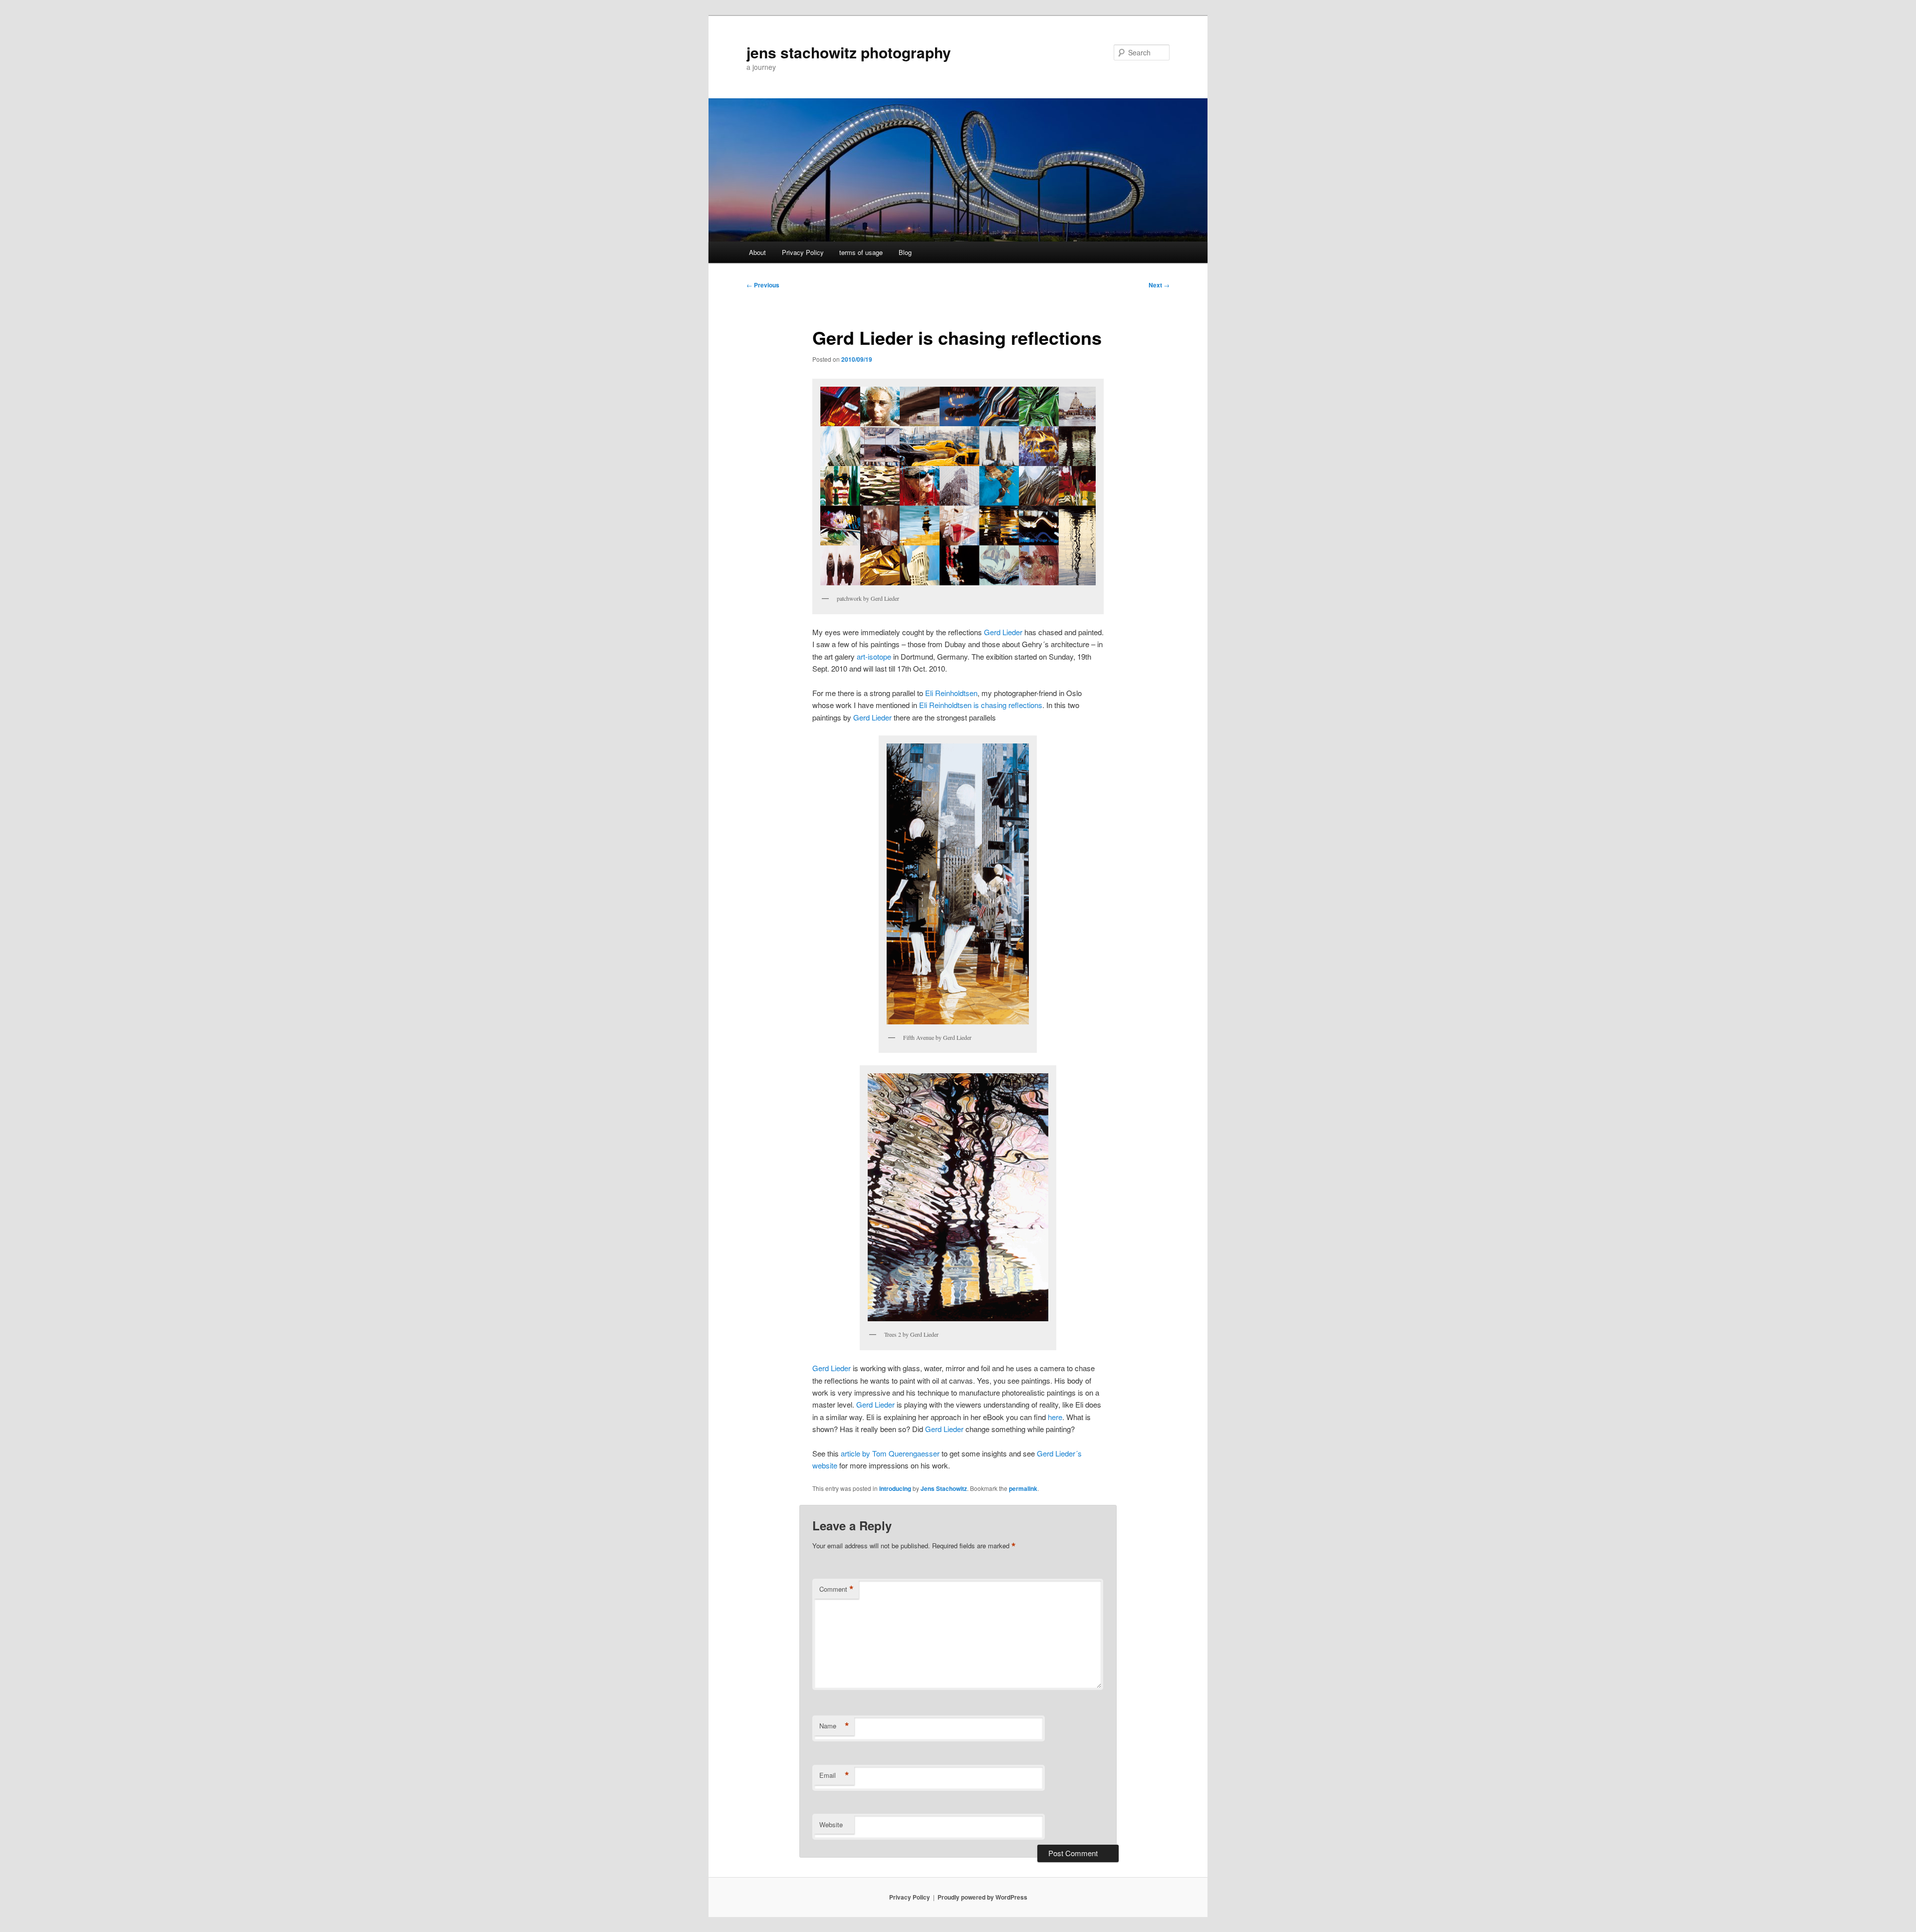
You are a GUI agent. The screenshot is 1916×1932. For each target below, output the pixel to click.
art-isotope (874, 656)
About (757, 252)
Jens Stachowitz (944, 1488)
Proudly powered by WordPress (982, 1897)
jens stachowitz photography (849, 52)
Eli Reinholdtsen (951, 693)
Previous (763, 285)
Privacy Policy (803, 252)
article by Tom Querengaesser (890, 1453)
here (1055, 1417)
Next (1159, 285)
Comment (837, 1589)
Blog (905, 252)
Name (834, 1726)
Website (831, 1824)
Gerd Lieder (1003, 632)
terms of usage (861, 252)
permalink (1023, 1488)
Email (834, 1775)
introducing (895, 1488)
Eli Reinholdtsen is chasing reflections (981, 705)
